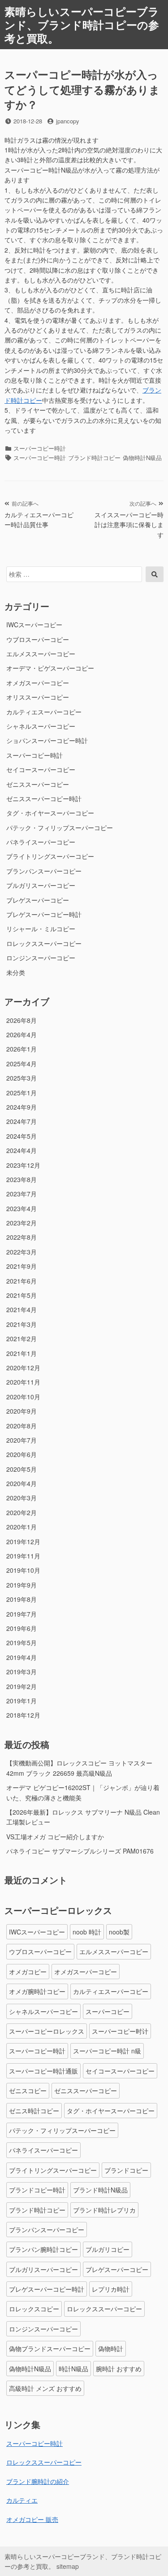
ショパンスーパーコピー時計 (47, 740)
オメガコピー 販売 (32, 2519)
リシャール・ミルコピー (41, 929)
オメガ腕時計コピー (37, 1991)
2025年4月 (22, 1064)
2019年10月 (23, 1570)
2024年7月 (22, 1121)
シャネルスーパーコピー (41, 726)
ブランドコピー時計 (37, 2190)
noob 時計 (87, 1932)
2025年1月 (22, 1093)
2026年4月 (22, 1035)
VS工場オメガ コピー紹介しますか (55, 1837)
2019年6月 (22, 1628)
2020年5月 (22, 1469)
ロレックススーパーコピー (44, 943)
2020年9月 (22, 1411)
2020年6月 (22, 1454)
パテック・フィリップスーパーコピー (60, 828)
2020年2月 (22, 1512)
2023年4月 (22, 1208)
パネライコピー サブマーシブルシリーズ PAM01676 (80, 1851)
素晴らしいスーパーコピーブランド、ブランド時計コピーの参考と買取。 (82, 25)
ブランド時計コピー (94, 458)
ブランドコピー (126, 2170)
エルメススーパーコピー (41, 654)
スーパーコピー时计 (120, 2031)
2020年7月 (22, 1440)
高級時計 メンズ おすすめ (45, 2388)
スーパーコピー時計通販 (43, 2071)
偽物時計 (111, 2348)
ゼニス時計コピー (34, 2111)
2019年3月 (22, 1672)
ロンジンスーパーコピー (41, 958)
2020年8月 (22, 1426)
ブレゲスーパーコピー (38, 900)
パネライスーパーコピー (41, 842)
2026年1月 (22, 1049)
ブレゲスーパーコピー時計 (44, 914)
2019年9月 (22, 1585)
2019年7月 (22, 1614)
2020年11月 (23, 1382)
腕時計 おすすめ (119, 2369)
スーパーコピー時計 (40, 448)
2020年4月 (22, 1483)
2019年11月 (23, 1556)
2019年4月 (22, 1657)
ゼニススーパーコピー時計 (44, 798)
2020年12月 (23, 1368)
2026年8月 (22, 1020)
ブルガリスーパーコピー (41, 885)
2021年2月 (22, 1339)
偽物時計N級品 (142, 458)
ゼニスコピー (28, 2090)
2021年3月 (22, 1324)
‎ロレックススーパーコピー (44, 2462)
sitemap (68, 2566)
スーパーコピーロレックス (47, 2031)
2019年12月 (23, 1541)
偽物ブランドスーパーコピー (50, 2348)
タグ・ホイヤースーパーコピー (50, 813)
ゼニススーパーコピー (38, 784)
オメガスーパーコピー (38, 683)
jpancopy (68, 121)
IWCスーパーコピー (34, 625)
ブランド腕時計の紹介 (38, 2481)
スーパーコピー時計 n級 (107, 2051)
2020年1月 (22, 1527)
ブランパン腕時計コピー (43, 2249)
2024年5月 (22, 1136)
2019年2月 (22, 1686)
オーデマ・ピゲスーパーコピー (50, 668)
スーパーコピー (108, 2011)
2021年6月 (22, 1281)
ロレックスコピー (34, 2309)
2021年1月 (22, 1353)
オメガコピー (28, 1972)
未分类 (16, 972)
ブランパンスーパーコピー (44, 871)
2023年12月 (23, 1165)
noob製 (119, 1932)
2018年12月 (23, 1715)
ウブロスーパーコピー (38, 639)
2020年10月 (23, 1397)
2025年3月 (22, 1078)
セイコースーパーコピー (41, 769)
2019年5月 (22, 1643)
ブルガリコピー (108, 2249)
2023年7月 (22, 1194)
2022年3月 (22, 1252)
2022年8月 (22, 1237)
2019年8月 (22, 1599)
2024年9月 (22, 1107)
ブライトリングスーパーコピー (50, 856)
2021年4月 (22, 1309)
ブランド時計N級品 (100, 2190)
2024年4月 (22, 1150)
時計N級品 (73, 2369)
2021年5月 (22, 1295)
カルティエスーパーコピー (44, 712)
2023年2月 (22, 1223)
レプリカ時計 (111, 2289)
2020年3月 (22, 1498)
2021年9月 (22, 1266)
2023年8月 (22, 1179)
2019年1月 (22, 1701)
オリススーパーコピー (38, 697)
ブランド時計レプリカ (104, 2210)
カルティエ (22, 2500)
